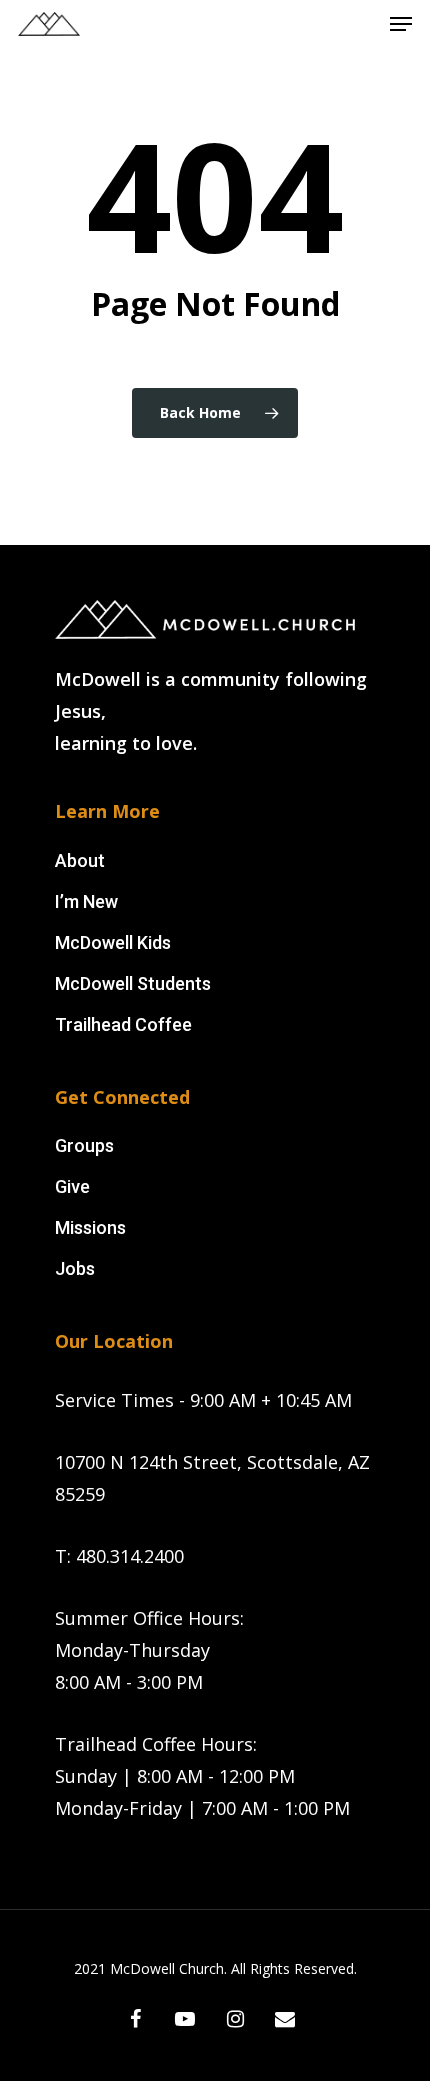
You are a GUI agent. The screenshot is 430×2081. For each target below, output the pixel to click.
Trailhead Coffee (123, 1024)
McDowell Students (133, 983)
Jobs (75, 1268)
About (80, 860)
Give (72, 1186)
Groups (84, 1145)
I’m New (86, 901)
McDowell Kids (113, 942)
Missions (90, 1227)
